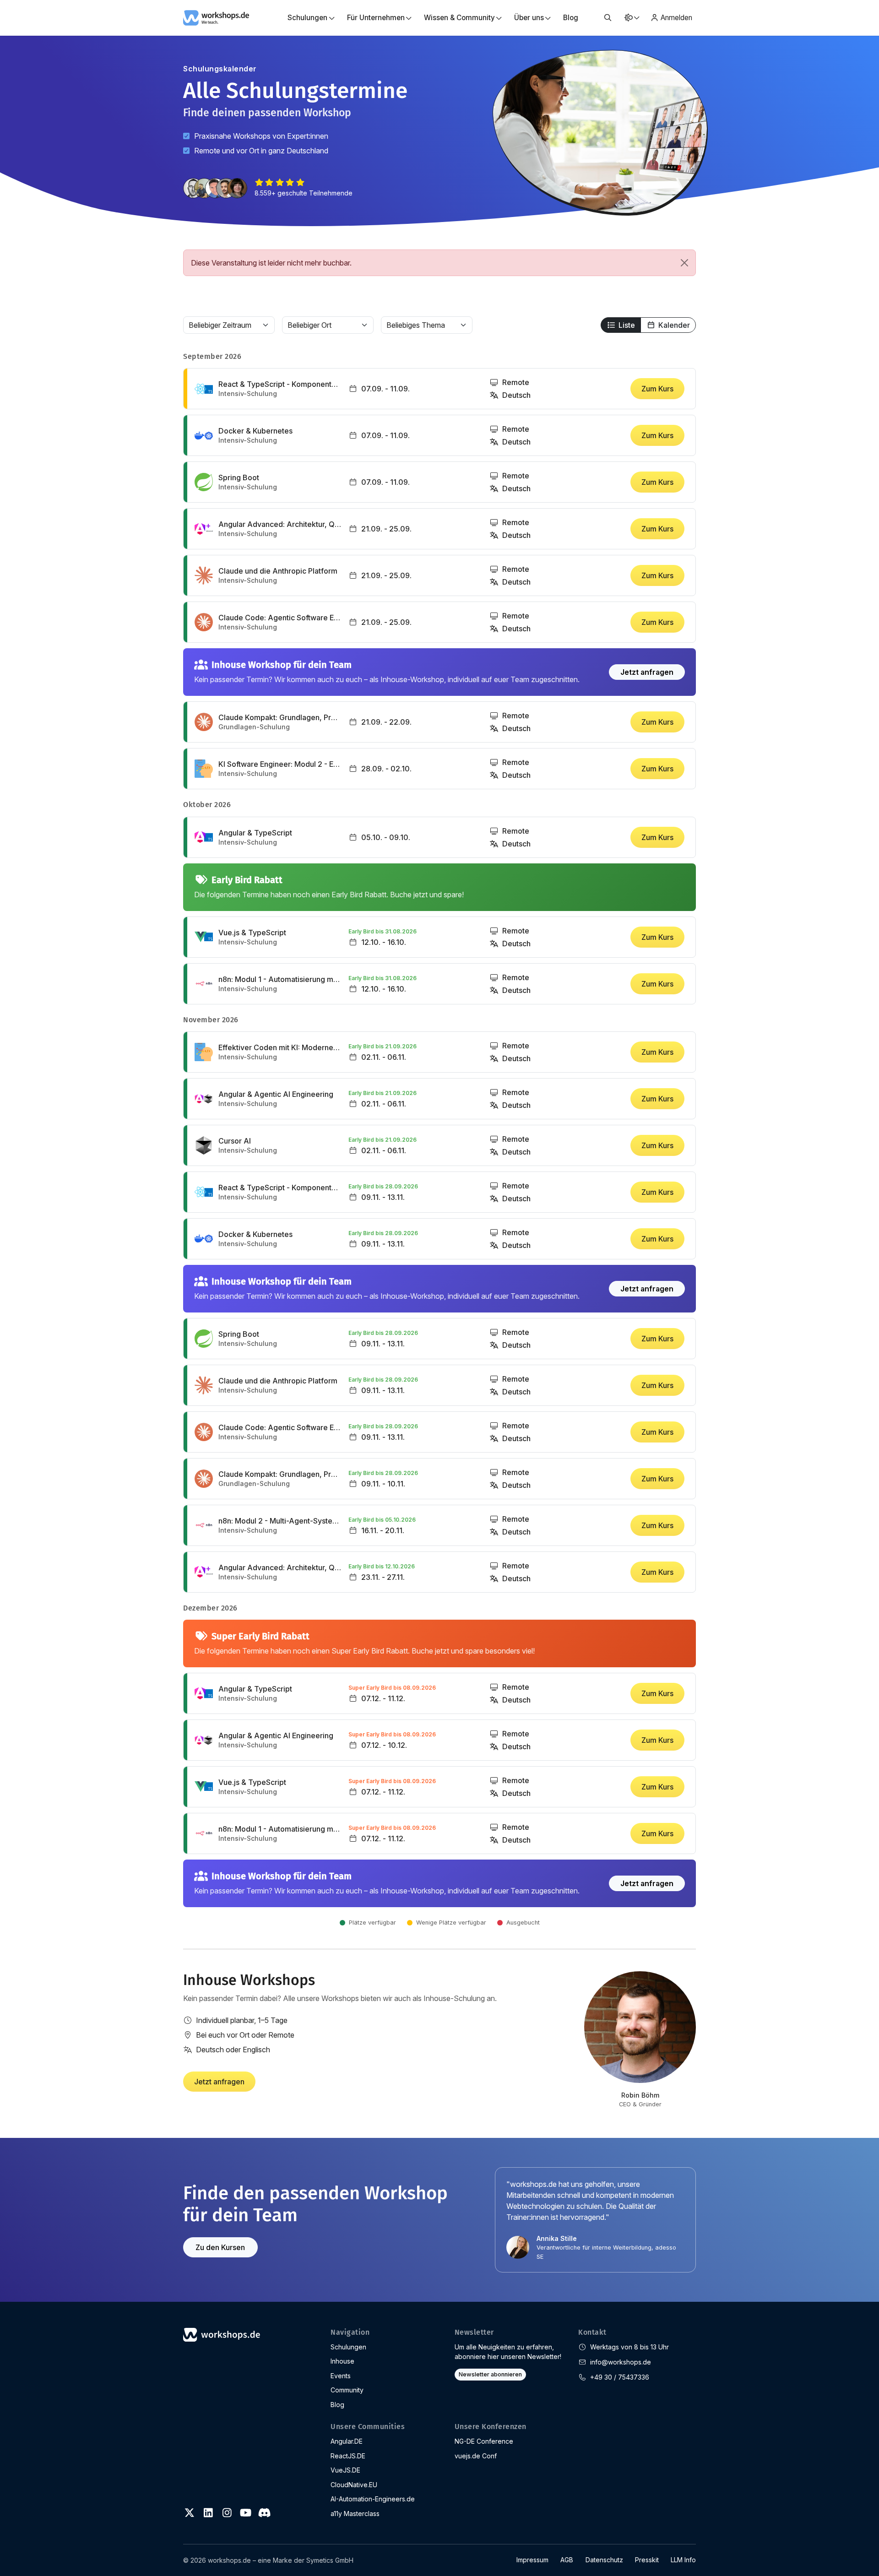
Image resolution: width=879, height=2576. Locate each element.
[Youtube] (245, 2513)
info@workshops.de (621, 2362)
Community (347, 2390)
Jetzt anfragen (647, 672)
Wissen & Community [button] (459, 18)
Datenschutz (604, 2560)
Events (341, 2376)
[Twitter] (190, 2513)
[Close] (684, 263)
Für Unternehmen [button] (376, 18)
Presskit (647, 2560)
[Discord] (264, 2513)
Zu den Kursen (220, 2247)
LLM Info (683, 2560)
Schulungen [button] (307, 18)
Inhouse (342, 2361)
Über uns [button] (529, 18)
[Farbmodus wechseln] (632, 18)
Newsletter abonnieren (490, 2374)
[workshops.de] (216, 17)
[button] (608, 18)
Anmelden (676, 18)
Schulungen (348, 2347)
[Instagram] (227, 2513)
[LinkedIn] (208, 2513)
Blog (571, 18)
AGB (567, 2560)
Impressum (532, 2560)
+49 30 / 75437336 (620, 2377)
